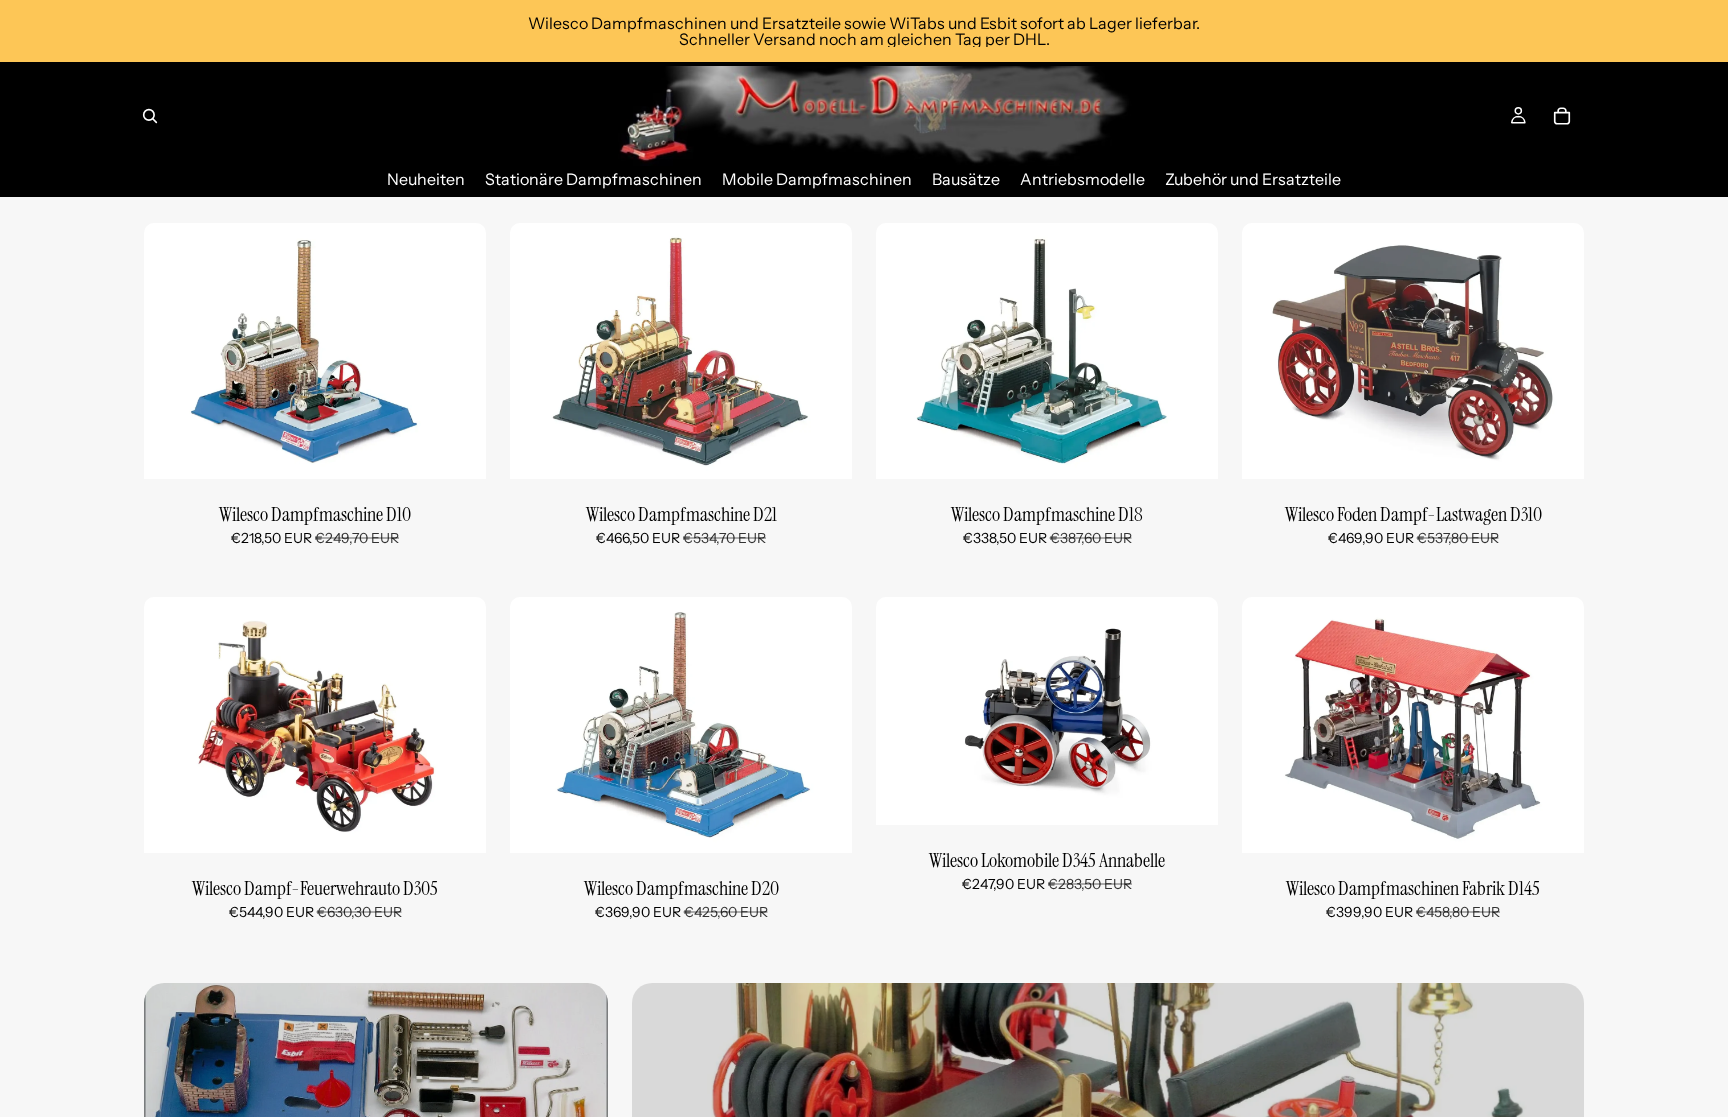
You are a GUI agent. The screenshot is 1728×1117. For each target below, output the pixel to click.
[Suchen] (150, 116)
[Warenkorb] (1562, 116)
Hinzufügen (472, 448)
